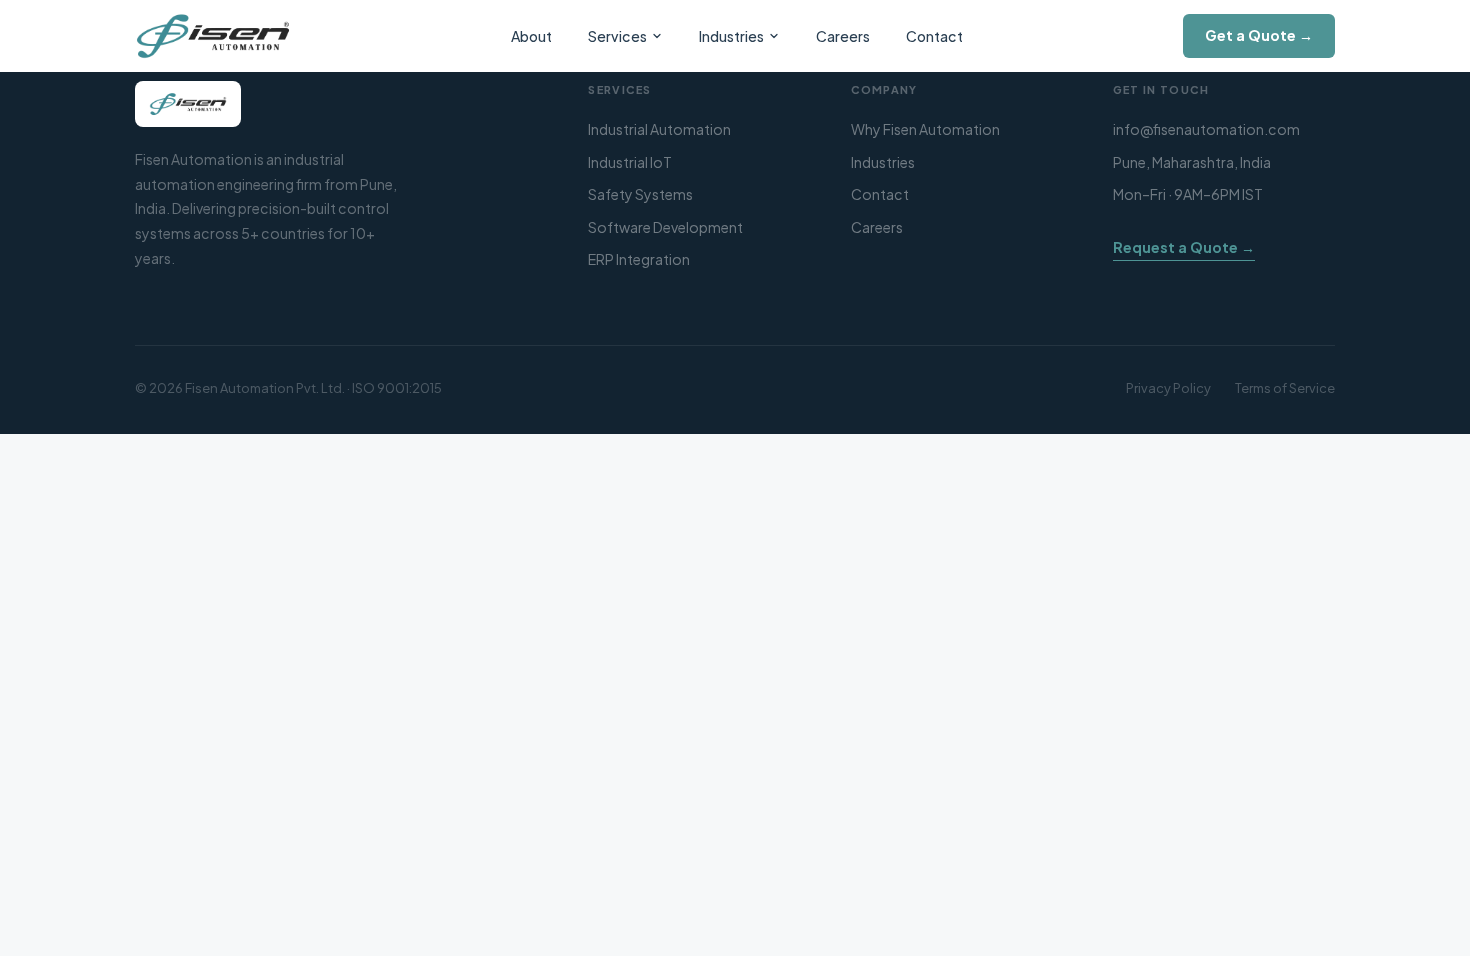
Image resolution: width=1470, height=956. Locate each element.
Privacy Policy (1168, 388)
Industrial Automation (659, 129)
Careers (843, 36)
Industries (731, 36)
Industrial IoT (630, 162)
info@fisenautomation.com (1206, 129)
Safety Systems (640, 194)
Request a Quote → (1184, 247)
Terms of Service (1285, 388)
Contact (934, 36)
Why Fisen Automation (925, 129)
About (531, 36)
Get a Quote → (1259, 35)
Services (617, 36)
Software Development (665, 227)
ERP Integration (639, 259)
